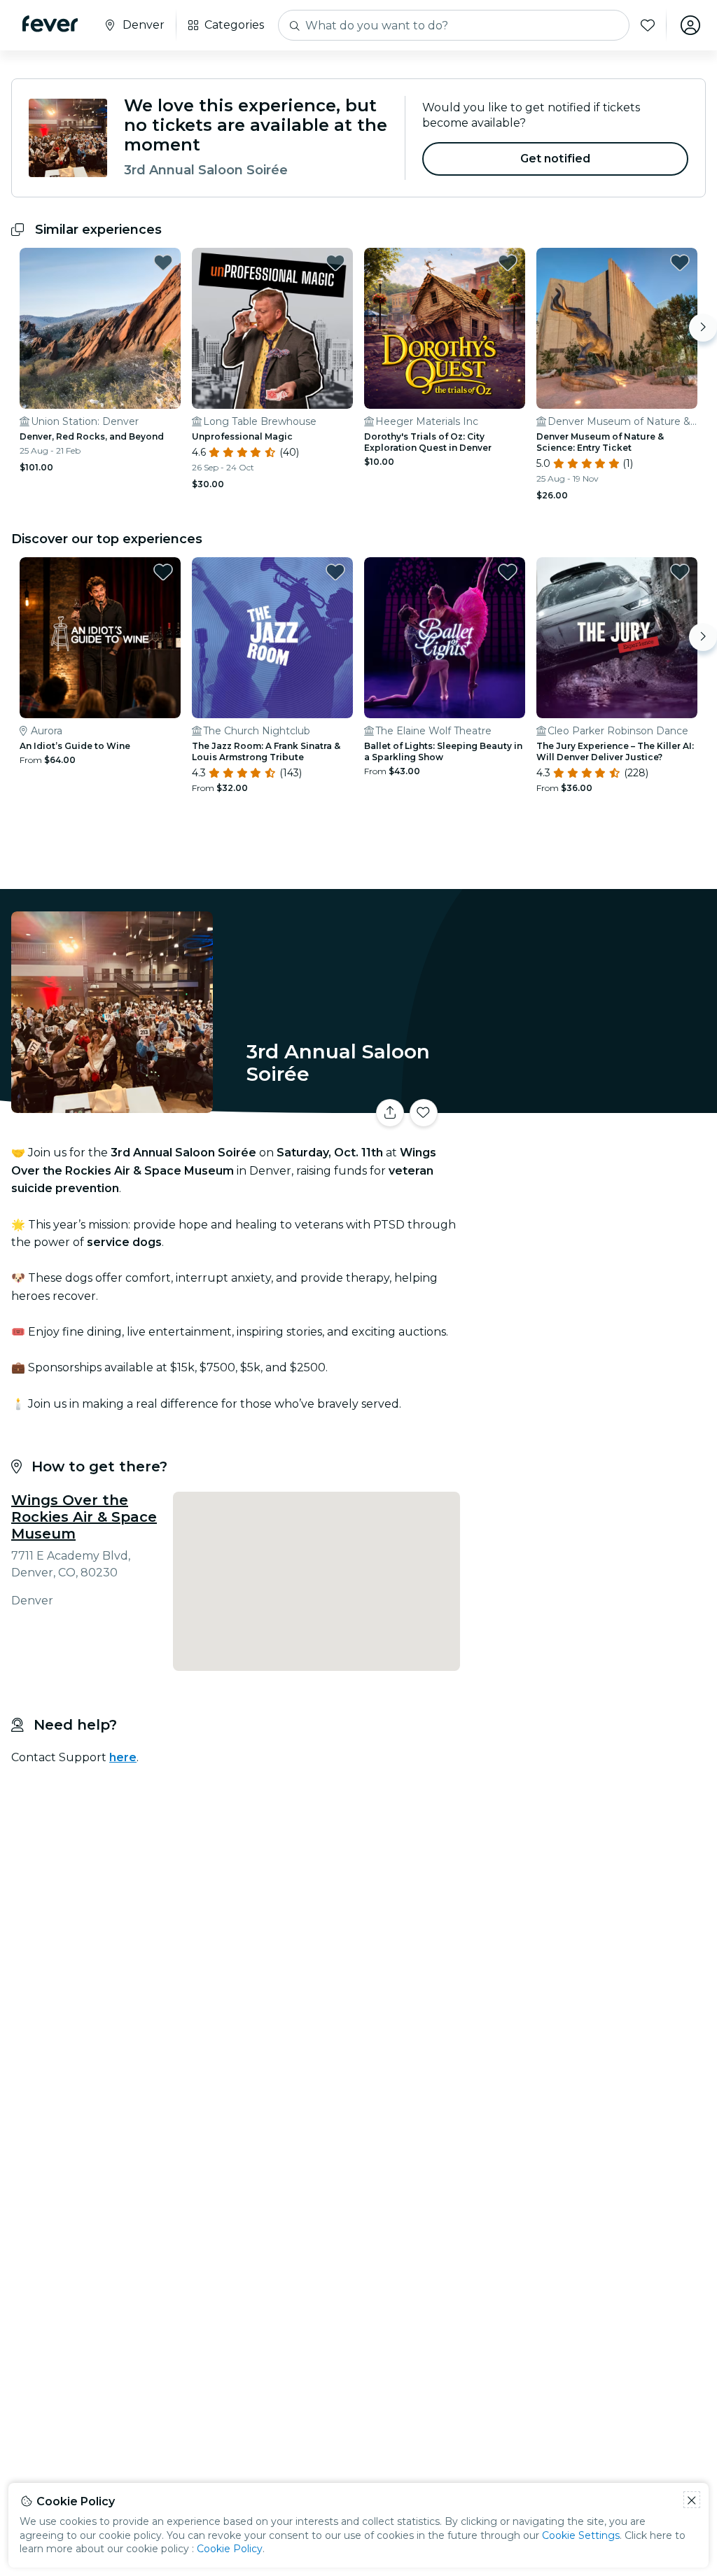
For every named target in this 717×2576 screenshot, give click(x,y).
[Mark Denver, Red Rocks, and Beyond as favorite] (163, 262)
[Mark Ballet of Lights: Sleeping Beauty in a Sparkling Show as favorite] (508, 572)
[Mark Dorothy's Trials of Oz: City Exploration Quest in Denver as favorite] (508, 262)
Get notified (556, 159)
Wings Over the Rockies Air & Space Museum (84, 1517)
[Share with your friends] (390, 1113)
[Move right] (703, 328)
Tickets (591, 1104)
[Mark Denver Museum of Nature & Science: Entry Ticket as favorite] (680, 262)
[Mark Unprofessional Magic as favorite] (335, 262)
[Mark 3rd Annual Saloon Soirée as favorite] (424, 1113)
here (123, 1757)
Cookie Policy (230, 2549)
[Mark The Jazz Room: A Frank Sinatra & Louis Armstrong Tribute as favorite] (335, 572)
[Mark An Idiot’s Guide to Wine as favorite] (163, 572)
